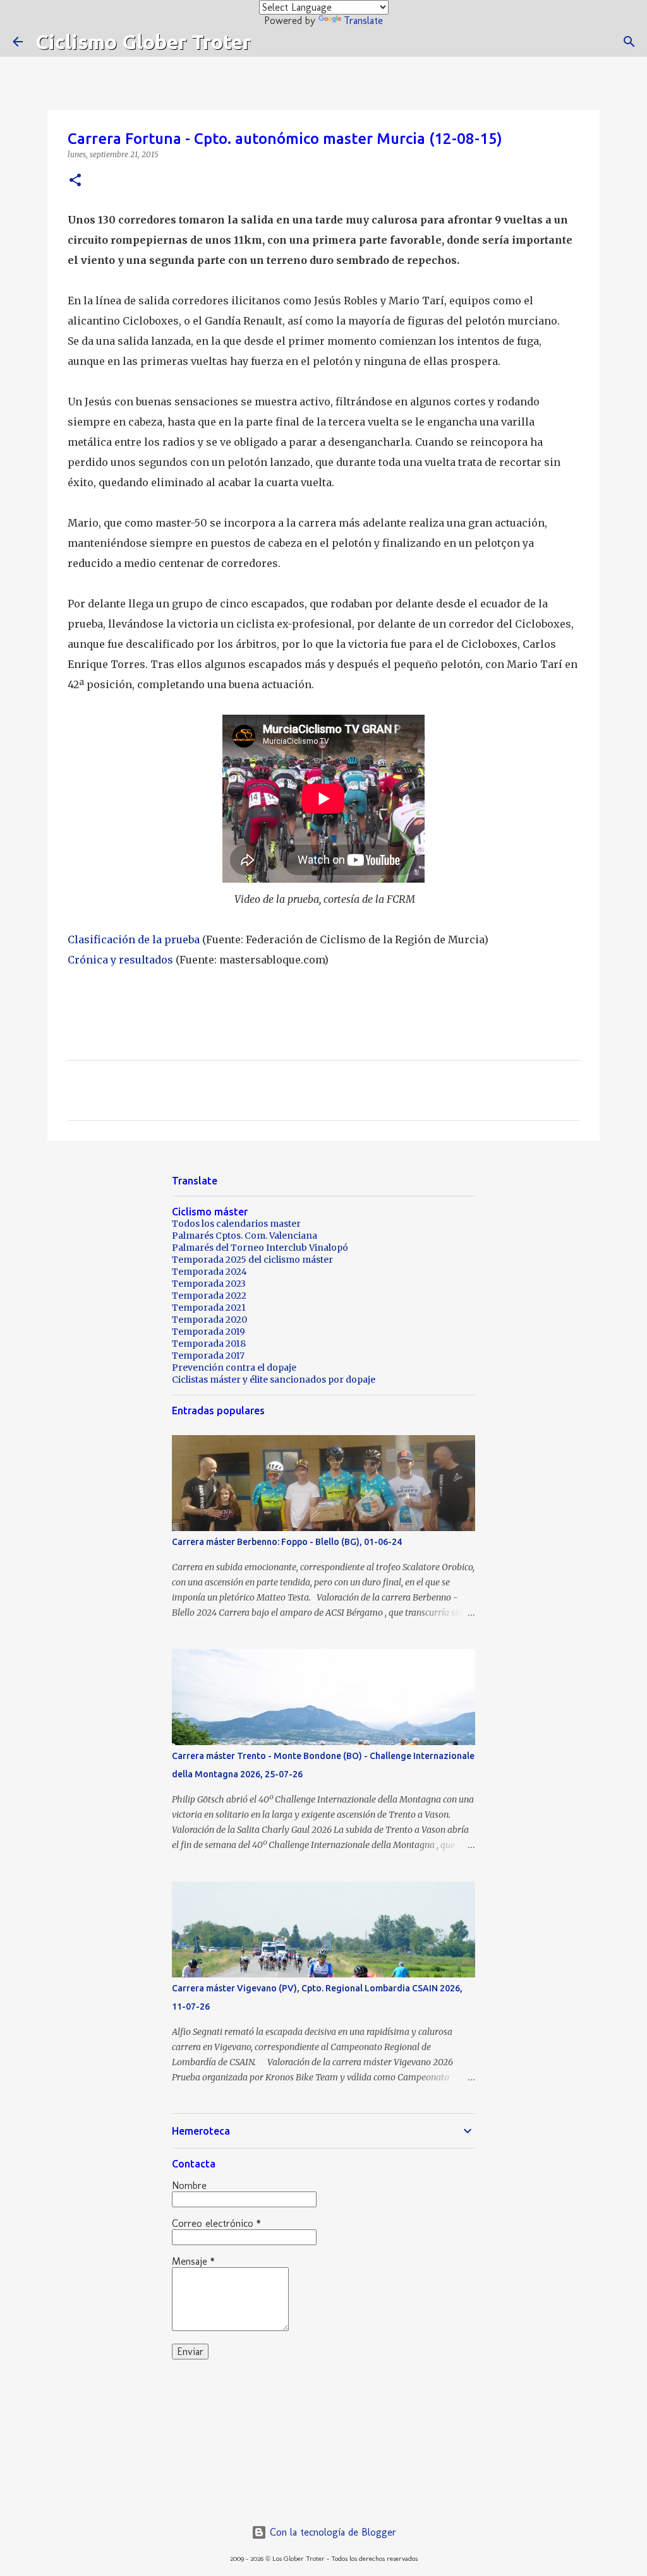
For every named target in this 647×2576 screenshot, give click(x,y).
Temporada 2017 (208, 1356)
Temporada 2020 (209, 1320)
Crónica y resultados (120, 960)
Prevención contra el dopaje (234, 1368)
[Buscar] (629, 42)
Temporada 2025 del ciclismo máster (252, 1260)
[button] (75, 181)
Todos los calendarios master (236, 1224)
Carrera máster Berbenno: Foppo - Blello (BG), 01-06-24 (287, 1542)
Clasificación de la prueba (134, 939)
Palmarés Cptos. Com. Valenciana (245, 1236)
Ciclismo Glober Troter (143, 42)
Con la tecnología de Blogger (331, 2532)
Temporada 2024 (209, 1272)
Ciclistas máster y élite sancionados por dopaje (274, 1380)
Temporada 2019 (209, 1332)
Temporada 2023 (209, 1284)
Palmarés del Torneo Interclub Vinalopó (260, 1248)
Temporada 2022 (209, 1296)
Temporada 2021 (209, 1308)
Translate (363, 21)
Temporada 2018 (209, 1344)
